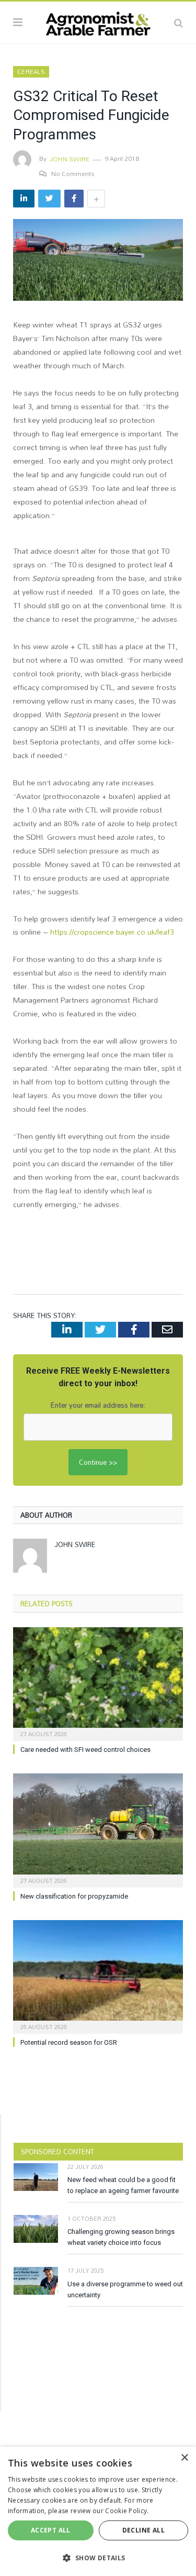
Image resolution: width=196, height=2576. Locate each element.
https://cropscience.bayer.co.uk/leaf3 (112, 932)
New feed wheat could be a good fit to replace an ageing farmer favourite (123, 2185)
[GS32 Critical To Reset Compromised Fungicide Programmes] (98, 261)
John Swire (70, 159)
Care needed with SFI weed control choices (85, 1750)
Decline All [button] (143, 2530)
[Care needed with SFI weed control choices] (98, 1683)
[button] (98, 2558)
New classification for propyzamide (74, 1896)
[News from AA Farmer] (98, 21)
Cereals (31, 72)
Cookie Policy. (127, 2511)
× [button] (184, 2458)
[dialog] (98, 2511)
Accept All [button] (51, 2530)
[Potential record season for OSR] (98, 1976)
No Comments (73, 173)
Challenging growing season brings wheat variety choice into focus (121, 2237)
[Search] (178, 23)
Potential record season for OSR (69, 2042)
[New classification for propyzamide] (98, 1829)
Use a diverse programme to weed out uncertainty (125, 2289)
